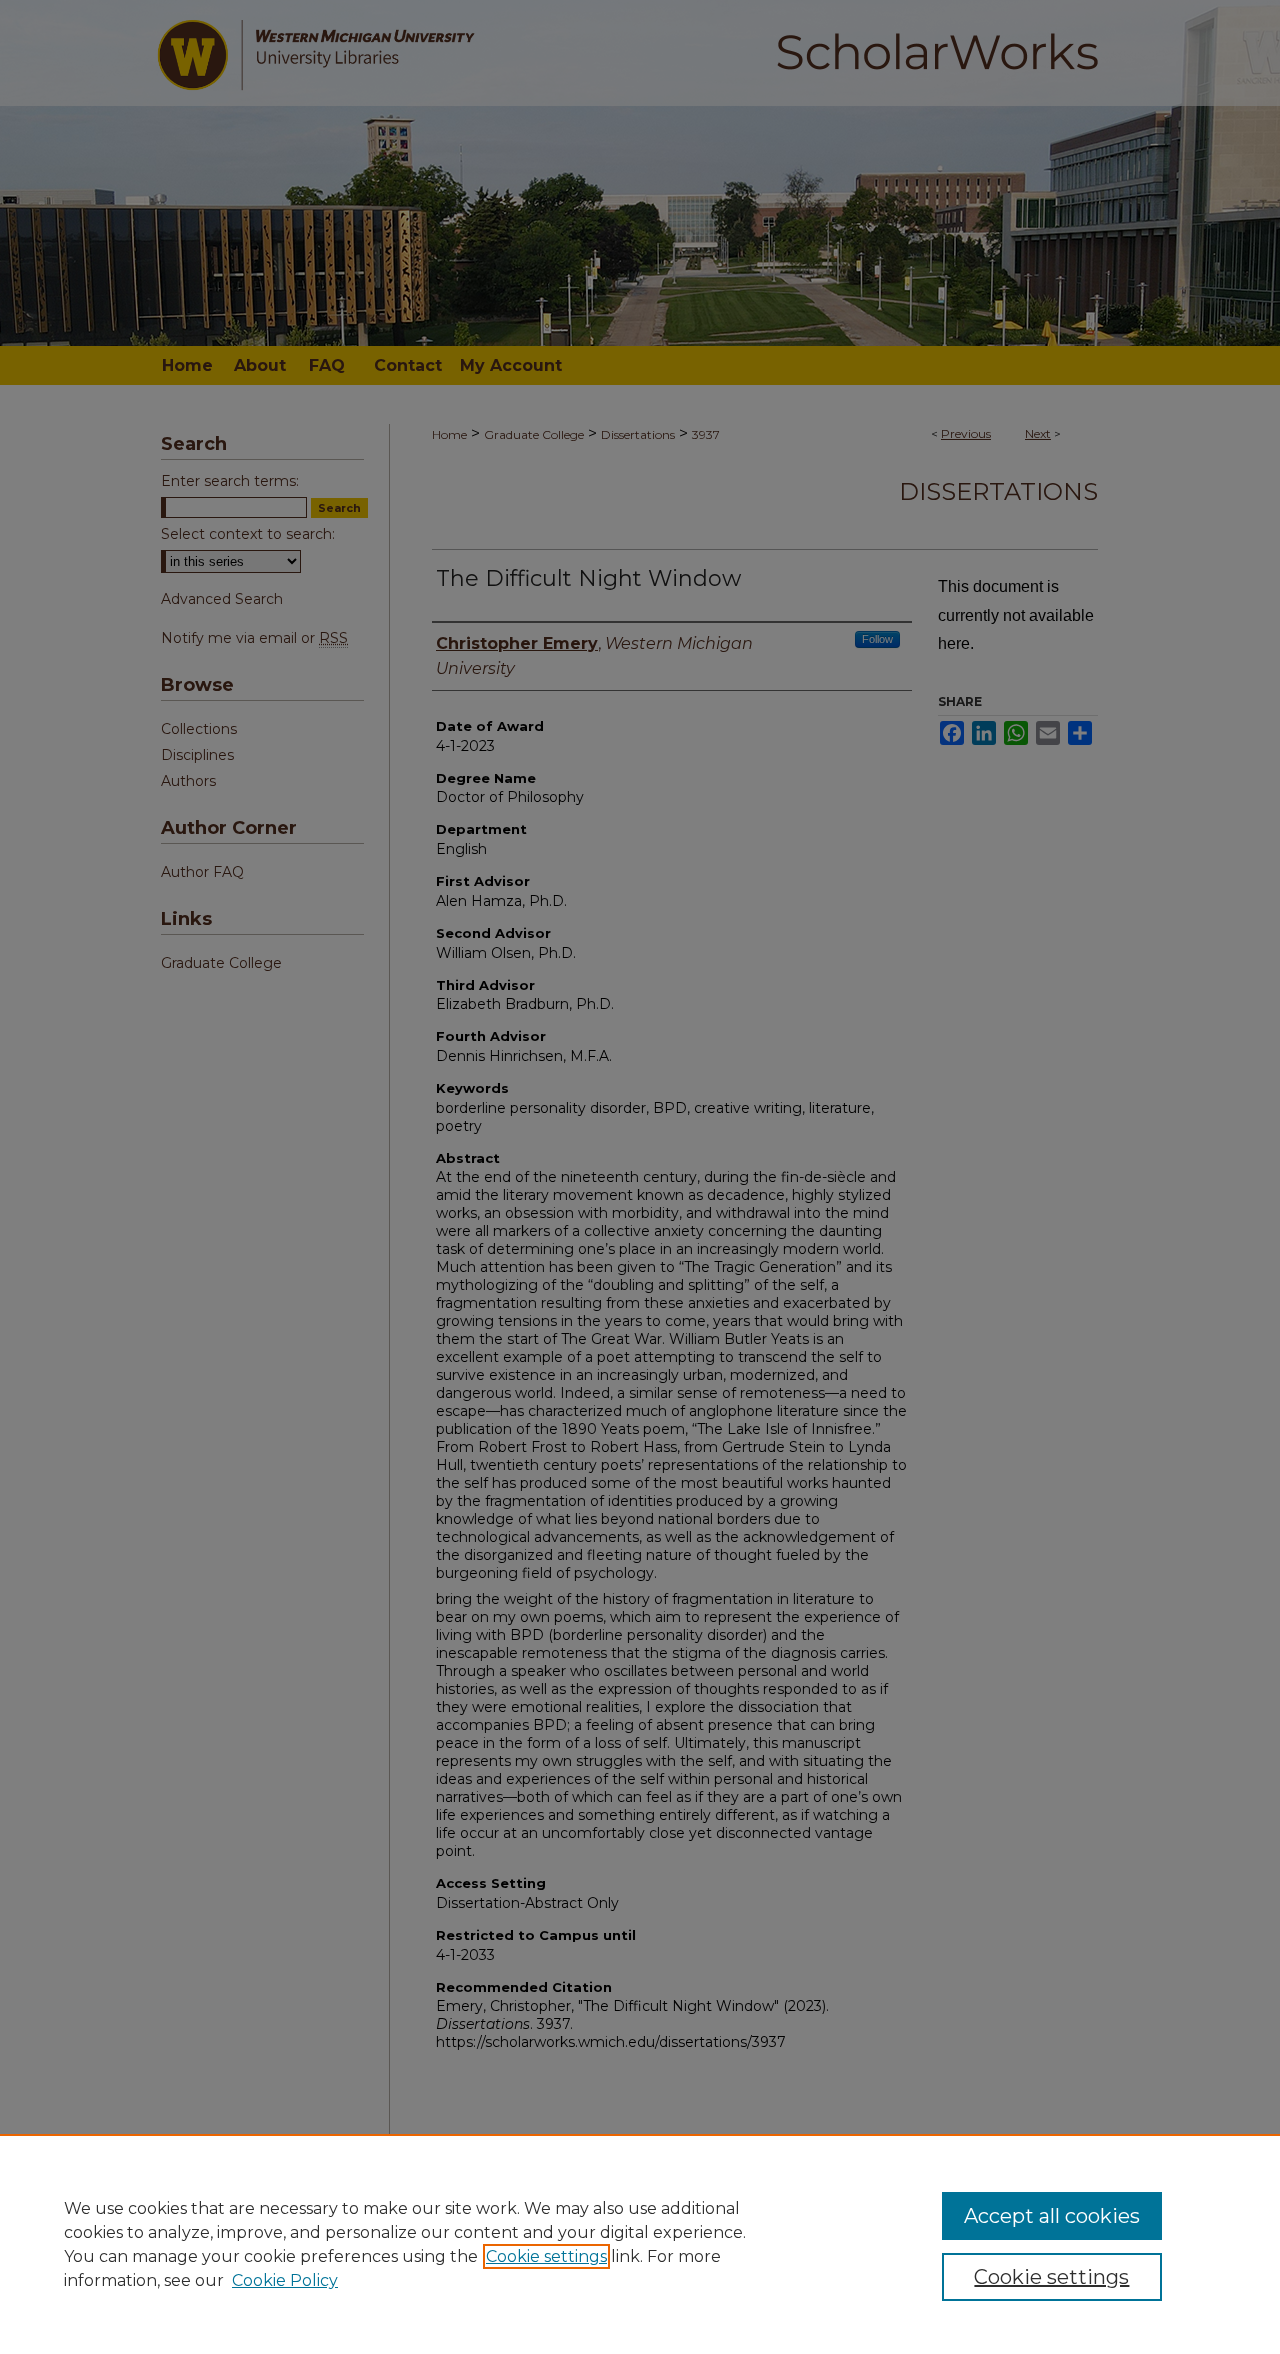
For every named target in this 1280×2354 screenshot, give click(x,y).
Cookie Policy (285, 2280)
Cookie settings (546, 2256)
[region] (640, 2244)
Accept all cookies (1052, 2216)
